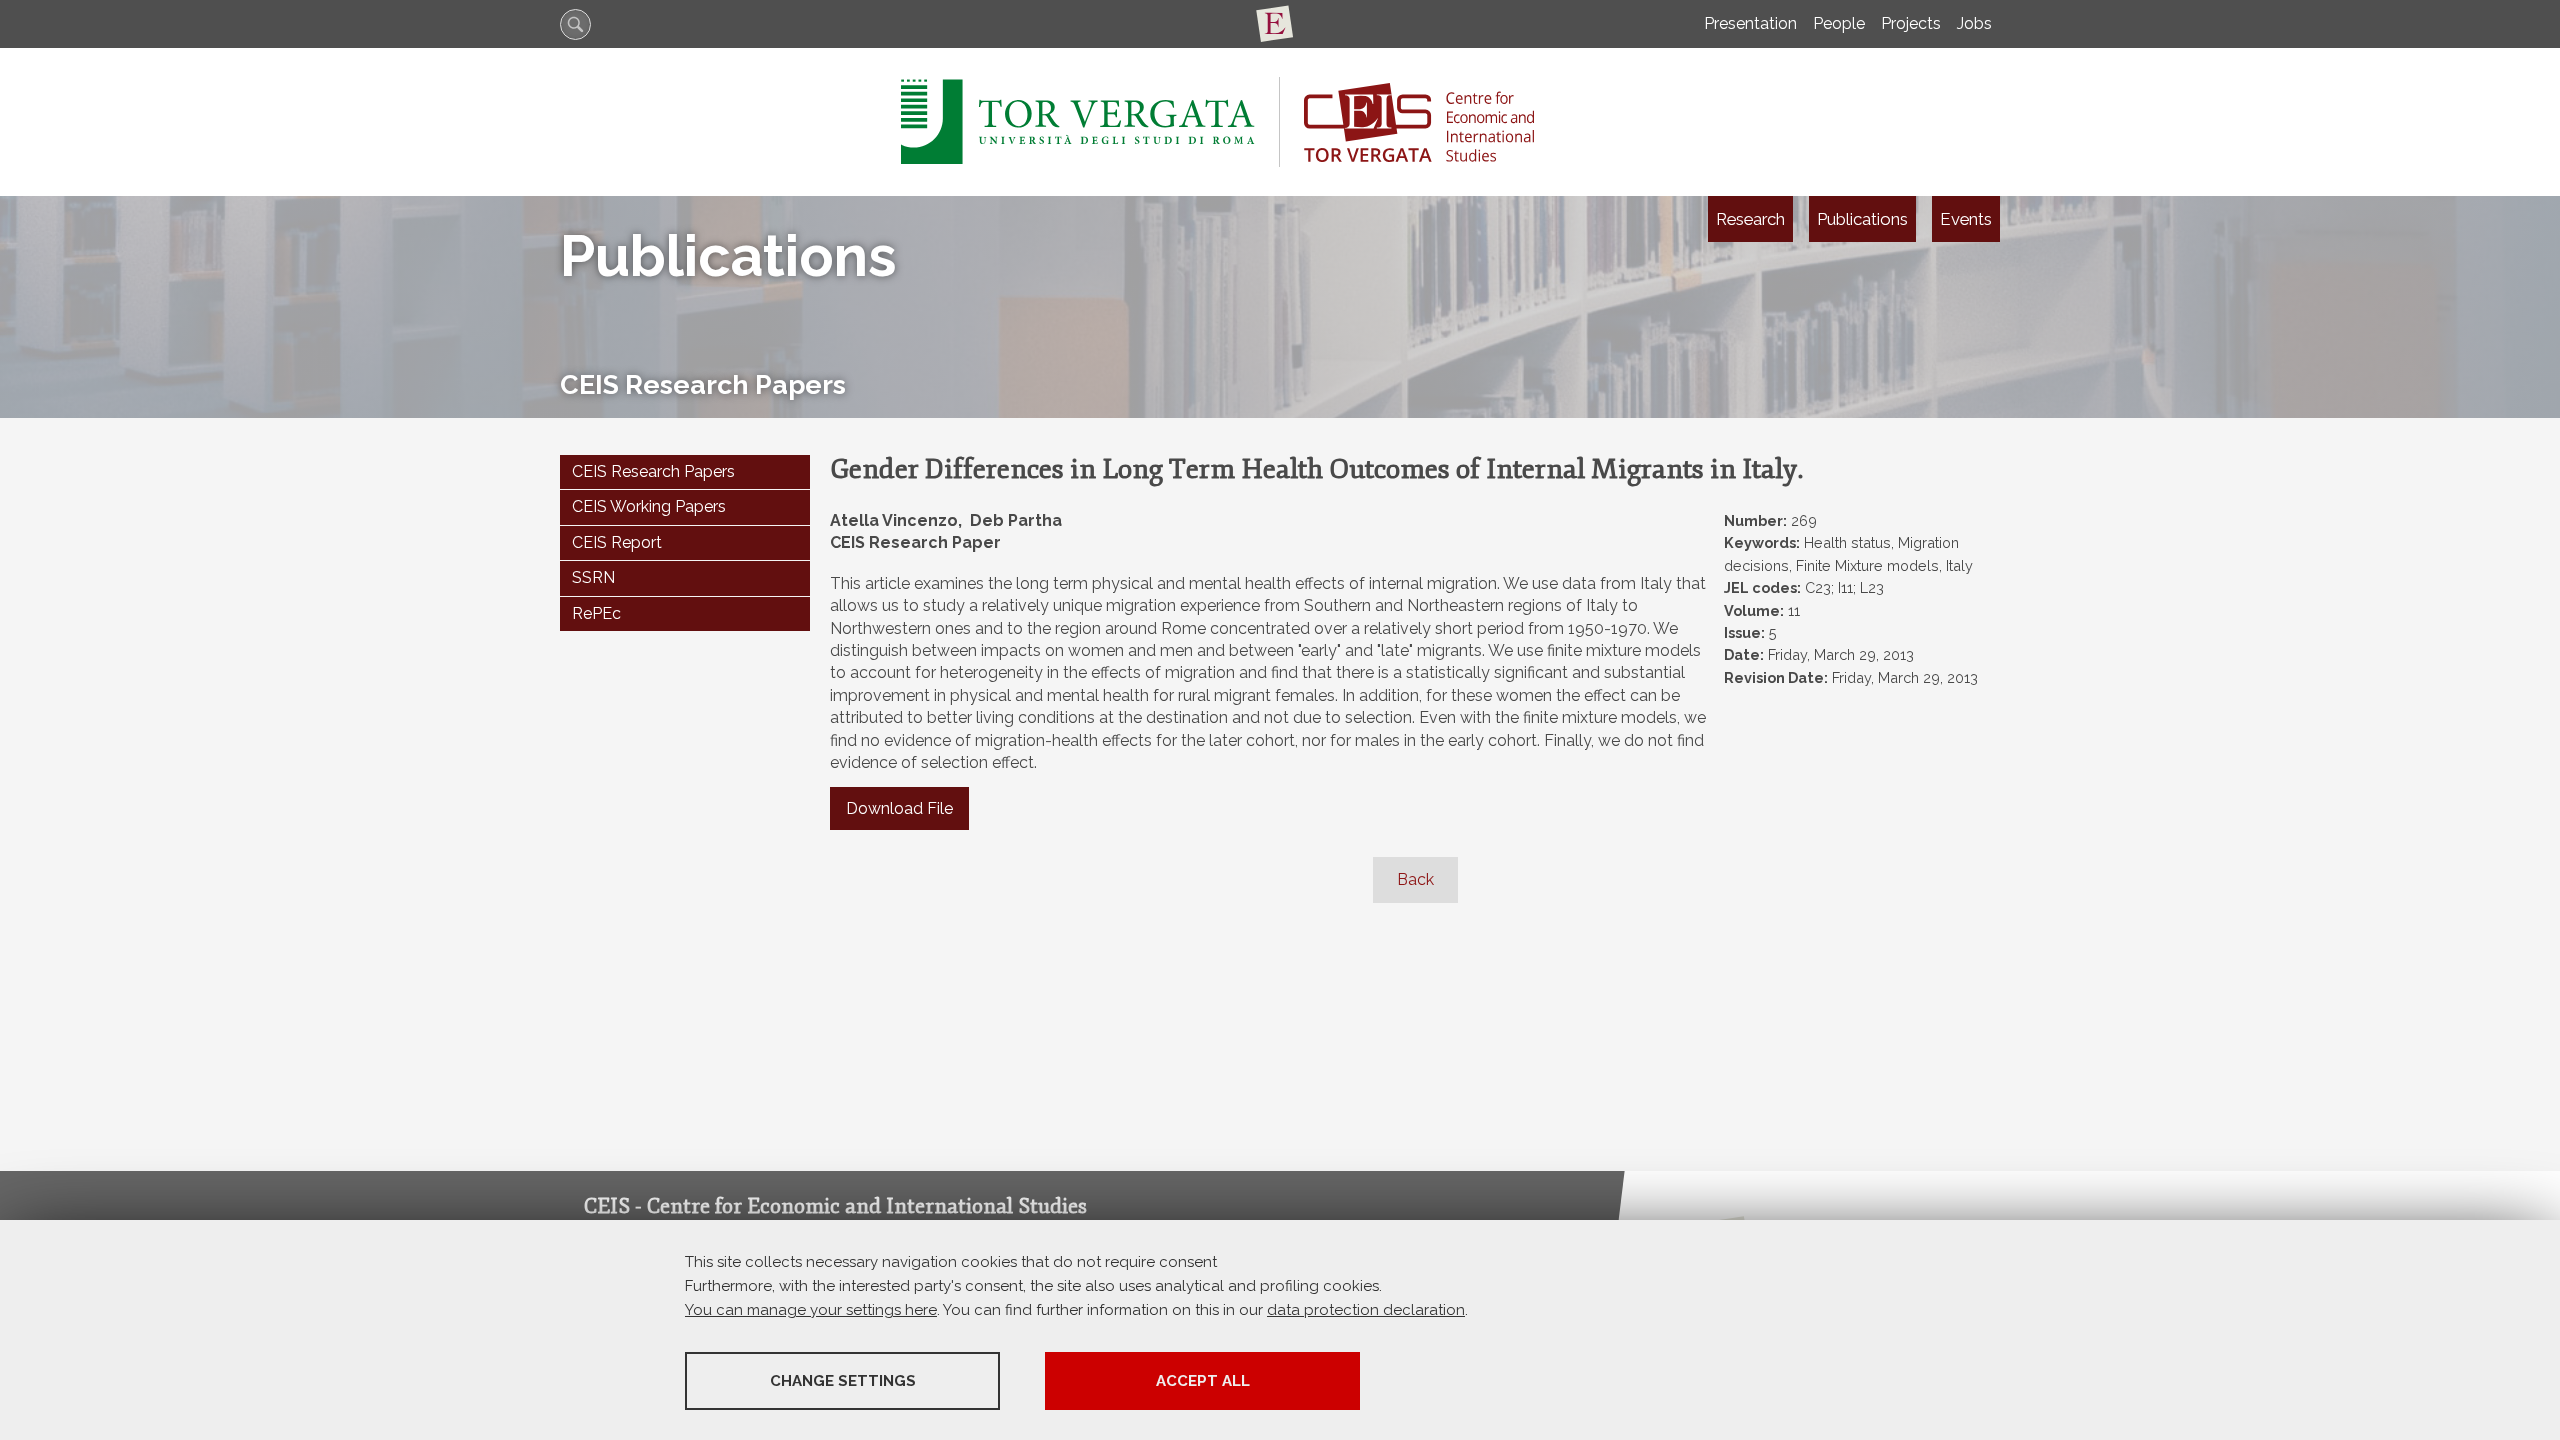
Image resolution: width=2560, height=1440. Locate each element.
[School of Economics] (1280, 24)
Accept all (1203, 1381)
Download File (899, 808)
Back (1415, 879)
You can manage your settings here (811, 1310)
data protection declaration (1366, 1310)
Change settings (843, 1381)
